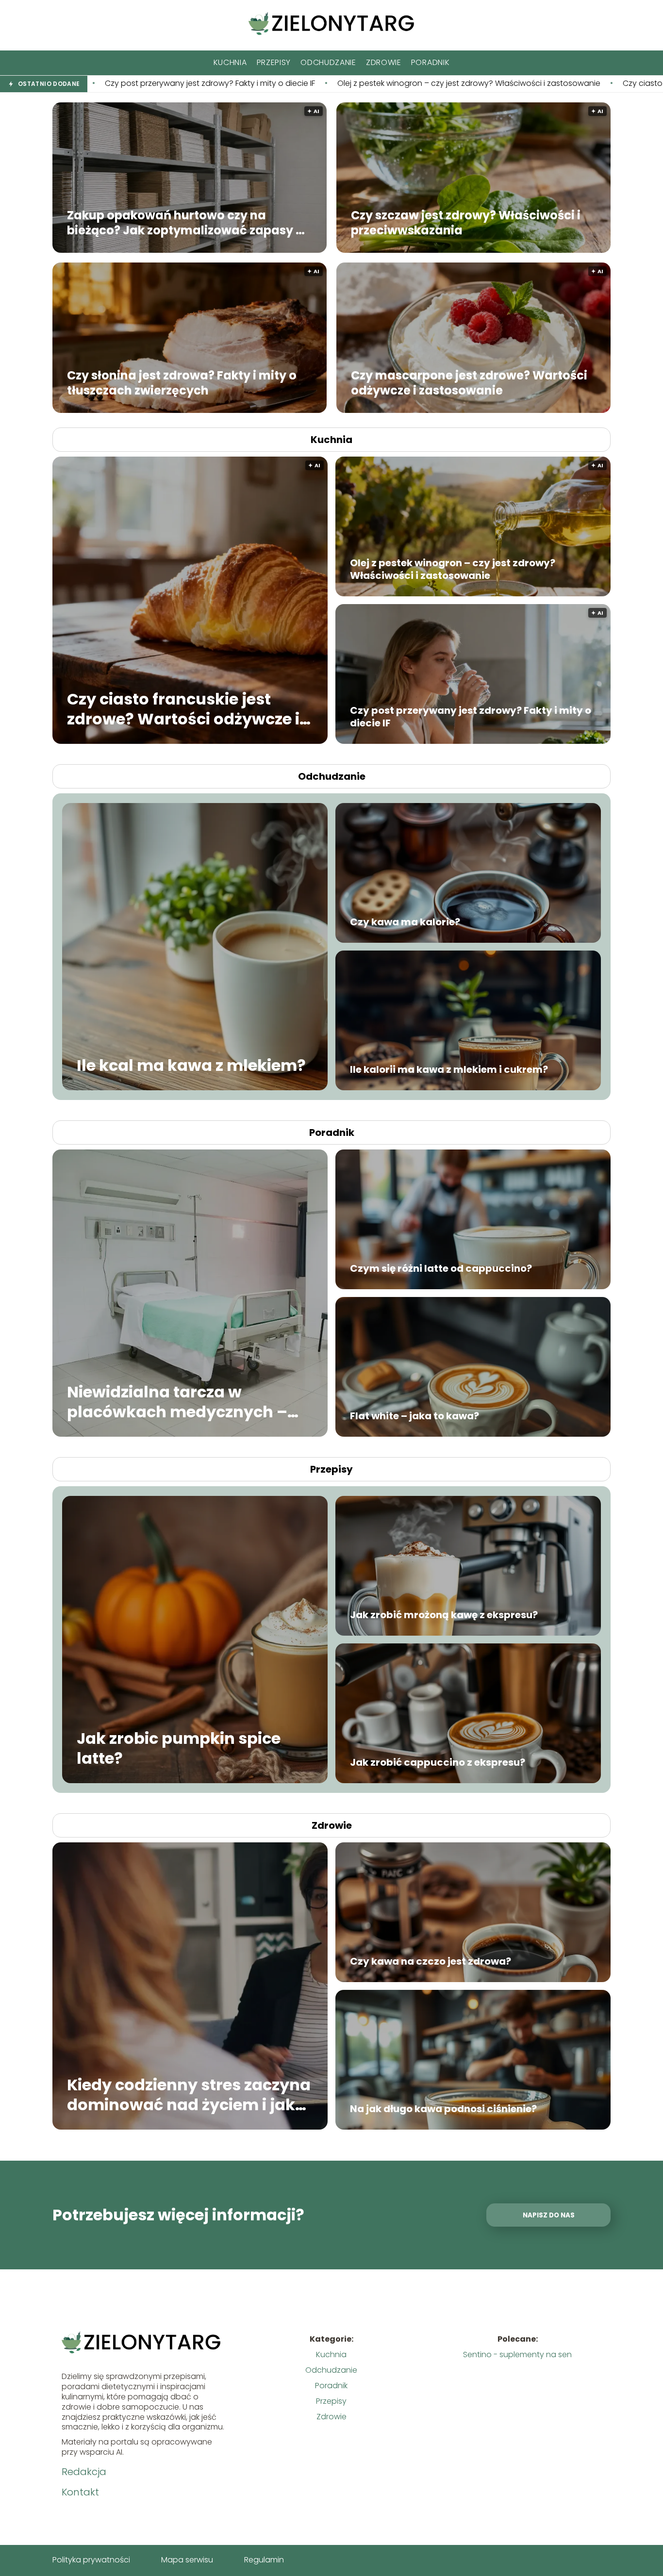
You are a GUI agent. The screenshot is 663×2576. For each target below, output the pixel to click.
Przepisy (274, 62)
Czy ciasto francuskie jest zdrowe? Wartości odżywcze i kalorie (493, 84)
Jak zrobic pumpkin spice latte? (179, 1748)
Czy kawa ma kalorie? (405, 922)
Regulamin (264, 2560)
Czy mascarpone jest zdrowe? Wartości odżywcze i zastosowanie (469, 382)
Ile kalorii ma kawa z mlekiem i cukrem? (449, 1069)
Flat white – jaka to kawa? (414, 1416)
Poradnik (431, 62)
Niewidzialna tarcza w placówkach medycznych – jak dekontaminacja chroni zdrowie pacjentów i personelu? (177, 1402)
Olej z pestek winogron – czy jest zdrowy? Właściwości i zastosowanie (221, 84)
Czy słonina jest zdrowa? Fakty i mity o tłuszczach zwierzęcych (182, 382)
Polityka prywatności (91, 2560)
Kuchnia (230, 62)
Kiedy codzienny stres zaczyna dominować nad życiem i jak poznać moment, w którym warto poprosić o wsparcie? (189, 2094)
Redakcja (84, 2472)
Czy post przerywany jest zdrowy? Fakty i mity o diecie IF (471, 717)
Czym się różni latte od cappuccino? (441, 1268)
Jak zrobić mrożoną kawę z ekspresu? (444, 1615)
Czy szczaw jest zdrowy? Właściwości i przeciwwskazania (466, 222)
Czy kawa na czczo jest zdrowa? (431, 1961)
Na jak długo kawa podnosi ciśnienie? (443, 2109)
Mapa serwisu (187, 2560)
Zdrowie (384, 62)
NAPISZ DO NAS (549, 2215)
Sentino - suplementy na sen (517, 2354)
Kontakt (80, 2492)
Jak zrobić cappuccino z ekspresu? (438, 1762)
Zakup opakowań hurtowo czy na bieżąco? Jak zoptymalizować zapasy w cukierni (186, 222)
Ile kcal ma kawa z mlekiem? (191, 1066)
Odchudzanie (328, 62)
